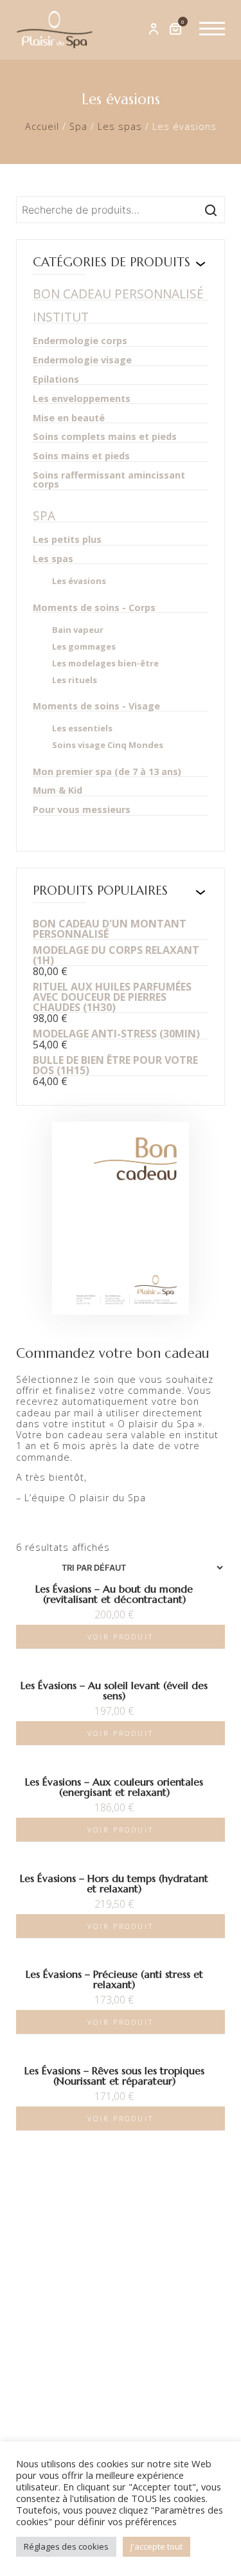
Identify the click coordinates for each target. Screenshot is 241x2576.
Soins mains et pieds (81, 456)
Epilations (56, 380)
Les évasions (79, 581)
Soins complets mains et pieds (105, 437)
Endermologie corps (80, 341)
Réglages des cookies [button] (66, 2546)
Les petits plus (67, 540)
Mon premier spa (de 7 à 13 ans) (107, 772)
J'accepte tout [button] (156, 2546)
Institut (61, 317)
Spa (78, 126)
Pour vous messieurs (82, 810)
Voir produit (121, 1637)
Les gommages (84, 647)
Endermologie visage (82, 361)
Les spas (120, 126)
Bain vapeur (78, 630)
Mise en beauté (69, 418)
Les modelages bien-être (105, 663)
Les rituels (75, 680)
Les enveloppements (82, 399)
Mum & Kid (58, 791)
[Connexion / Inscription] (154, 30)
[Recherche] (211, 210)
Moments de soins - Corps (94, 608)
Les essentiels (82, 728)
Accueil (42, 126)
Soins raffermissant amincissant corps (109, 480)
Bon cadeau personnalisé (118, 294)
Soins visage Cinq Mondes (108, 745)
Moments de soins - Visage (96, 707)
